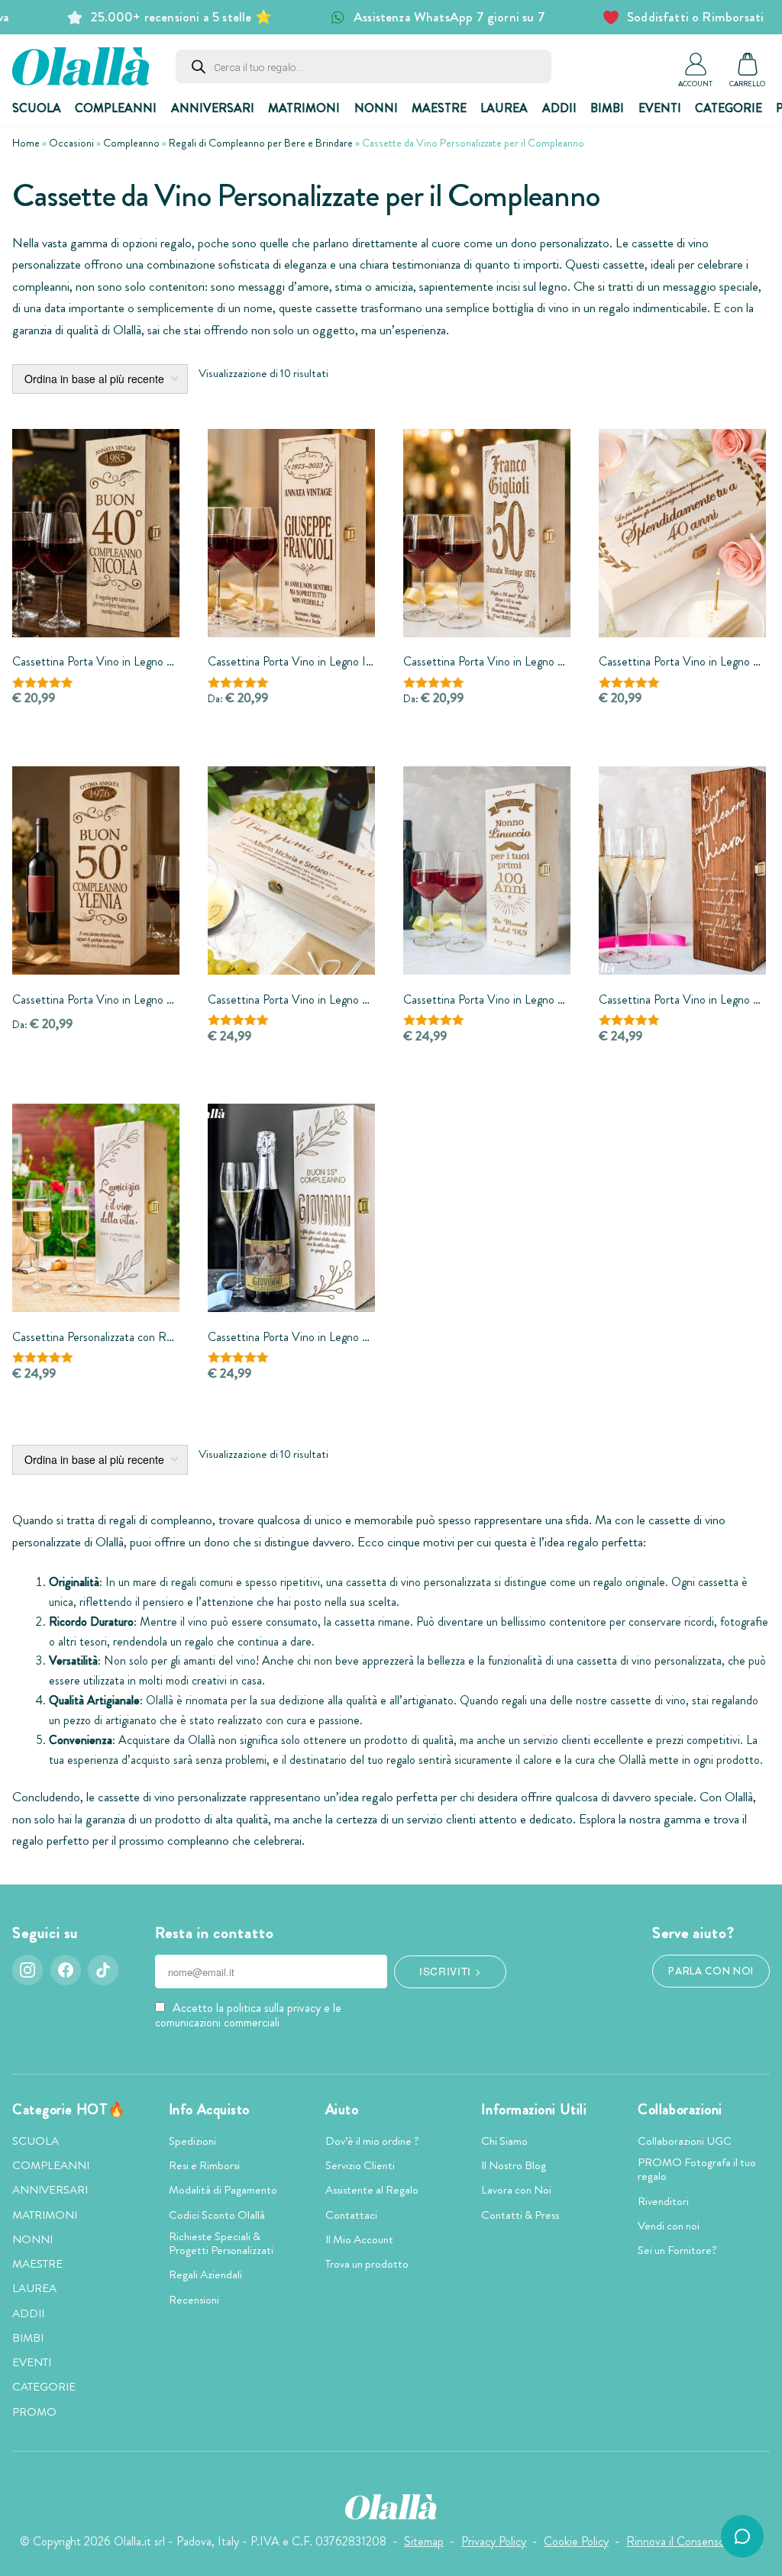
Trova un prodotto (367, 2264)
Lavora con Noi (516, 2190)
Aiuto (342, 2110)
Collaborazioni (680, 2110)
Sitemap (424, 2541)
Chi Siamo (504, 2141)
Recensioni (194, 2300)
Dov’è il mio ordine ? (372, 2141)
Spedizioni (192, 2141)
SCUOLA (37, 108)
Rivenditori (663, 2201)
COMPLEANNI (116, 108)
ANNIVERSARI (213, 108)
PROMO (34, 2412)
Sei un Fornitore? (677, 2250)
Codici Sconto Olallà (217, 2215)
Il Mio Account (359, 2239)
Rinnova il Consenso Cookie (694, 2541)
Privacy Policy (494, 2541)
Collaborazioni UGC (685, 2141)
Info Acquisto (209, 2110)
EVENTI (660, 108)
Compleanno (131, 143)
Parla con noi (711, 1971)
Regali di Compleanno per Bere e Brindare (261, 143)
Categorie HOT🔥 (69, 2110)
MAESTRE (439, 108)
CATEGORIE (729, 108)
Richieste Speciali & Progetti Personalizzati (221, 2243)
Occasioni (71, 143)
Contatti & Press (520, 2215)
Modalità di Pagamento (223, 2190)
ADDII (559, 108)
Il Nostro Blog (514, 2165)
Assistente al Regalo (372, 2190)
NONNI (376, 108)
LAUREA (504, 108)
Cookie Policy (576, 2541)
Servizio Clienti (360, 2165)
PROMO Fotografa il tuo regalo (697, 2169)
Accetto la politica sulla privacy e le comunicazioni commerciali (248, 2015)
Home (26, 143)
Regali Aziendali (205, 2275)
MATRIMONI (304, 108)
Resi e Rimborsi (204, 2165)
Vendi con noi (669, 2226)
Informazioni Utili (534, 2110)
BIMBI (607, 108)
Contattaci (351, 2215)
